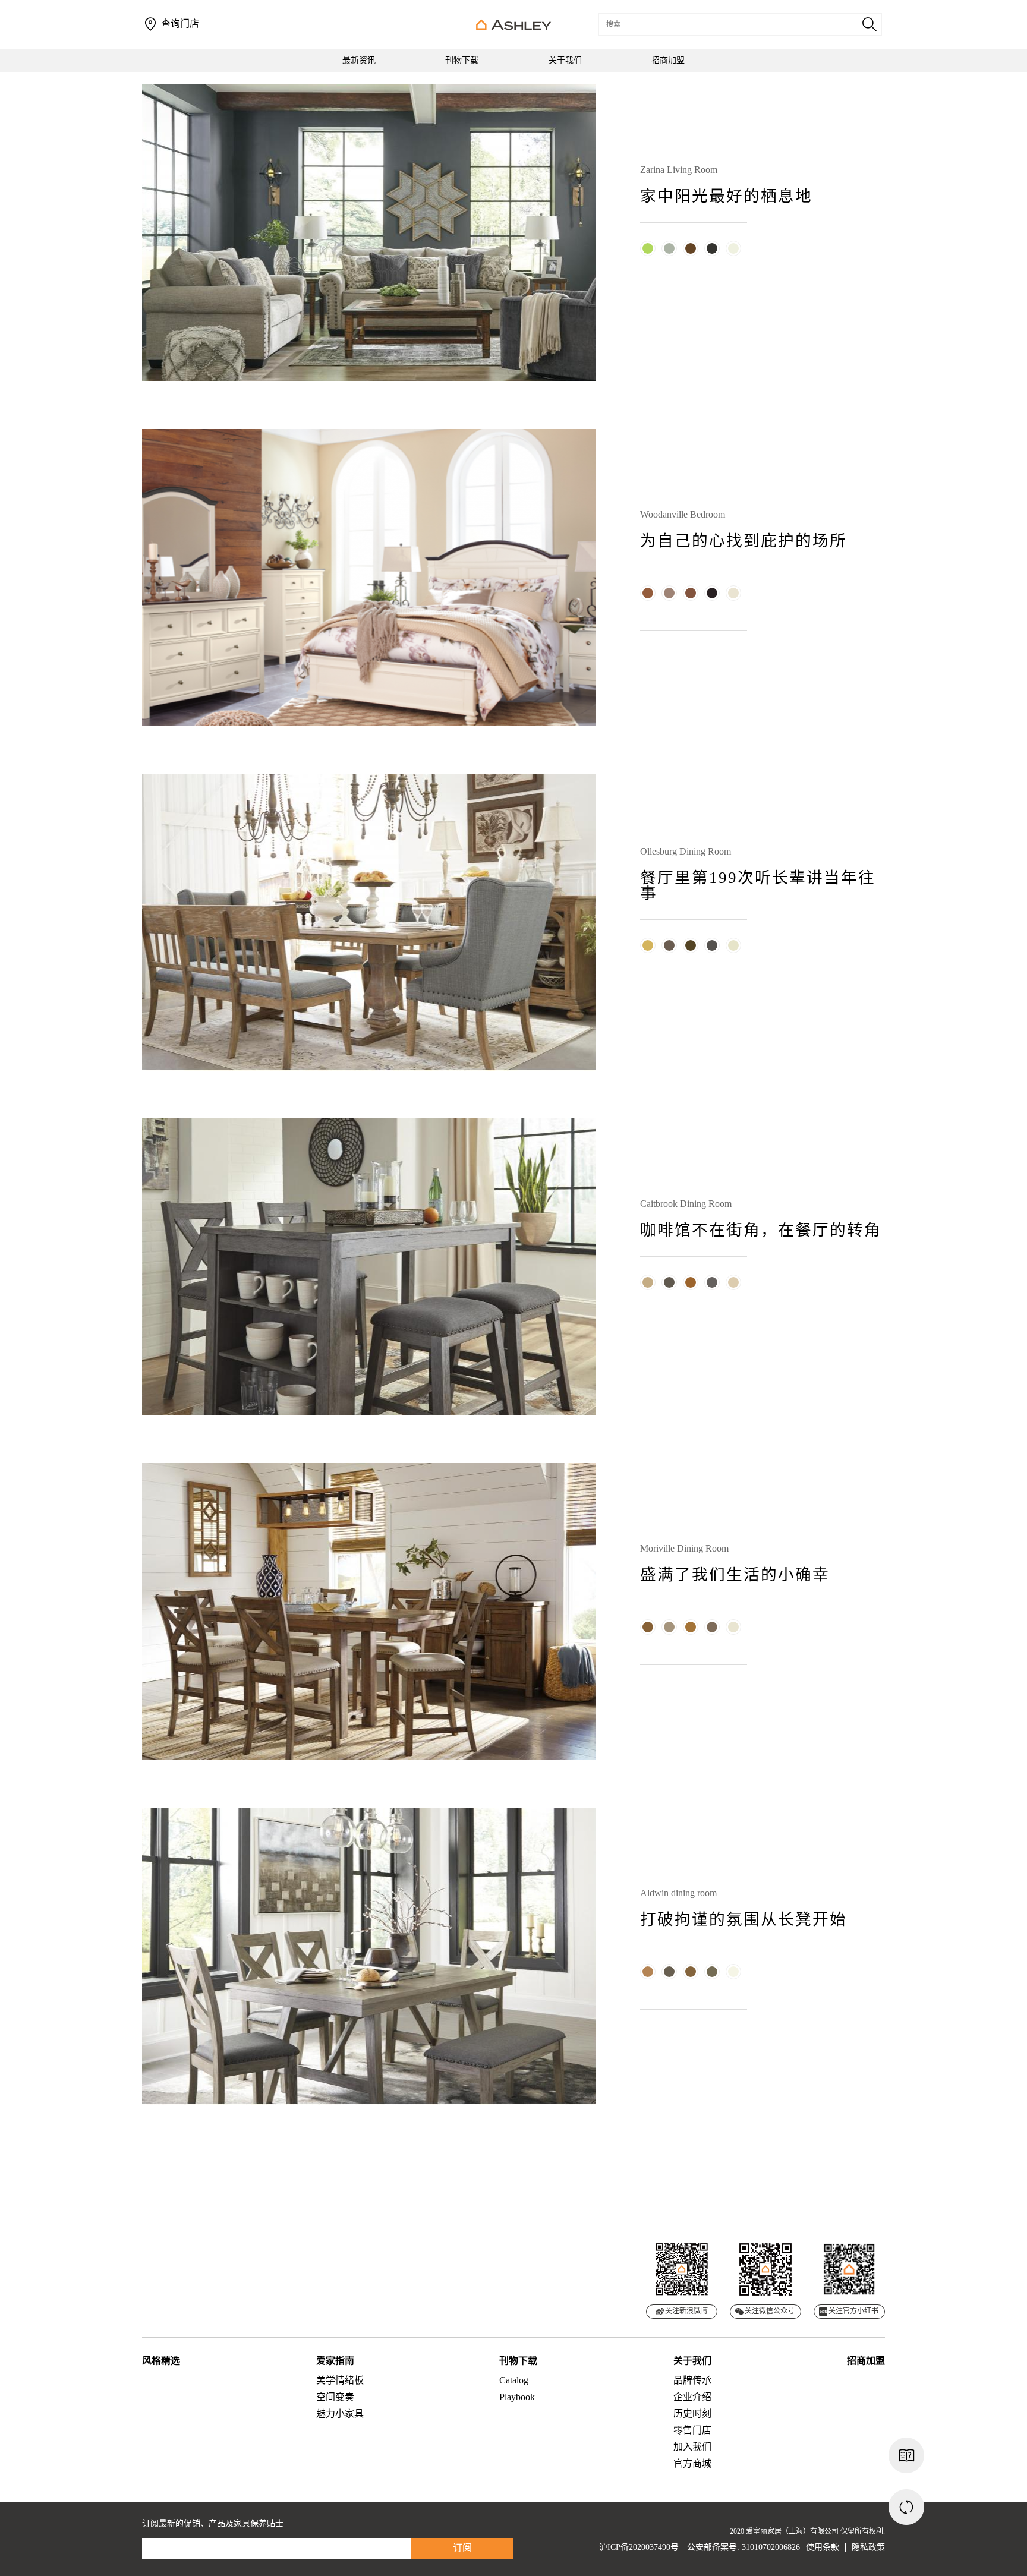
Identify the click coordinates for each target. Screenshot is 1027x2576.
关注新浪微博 (686, 2311)
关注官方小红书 (853, 2311)
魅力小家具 (340, 2413)
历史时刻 (692, 2413)
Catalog (514, 2380)
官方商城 (692, 2463)
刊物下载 (462, 60)
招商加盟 (668, 60)
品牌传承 (692, 2380)
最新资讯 (359, 60)
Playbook (517, 2397)
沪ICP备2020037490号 (639, 2547)
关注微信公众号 (770, 2311)
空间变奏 (335, 2397)
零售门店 (692, 2430)
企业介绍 (692, 2397)
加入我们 (692, 2447)
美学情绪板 (340, 2380)
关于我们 (565, 60)
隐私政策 (868, 2547)
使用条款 (823, 2547)
